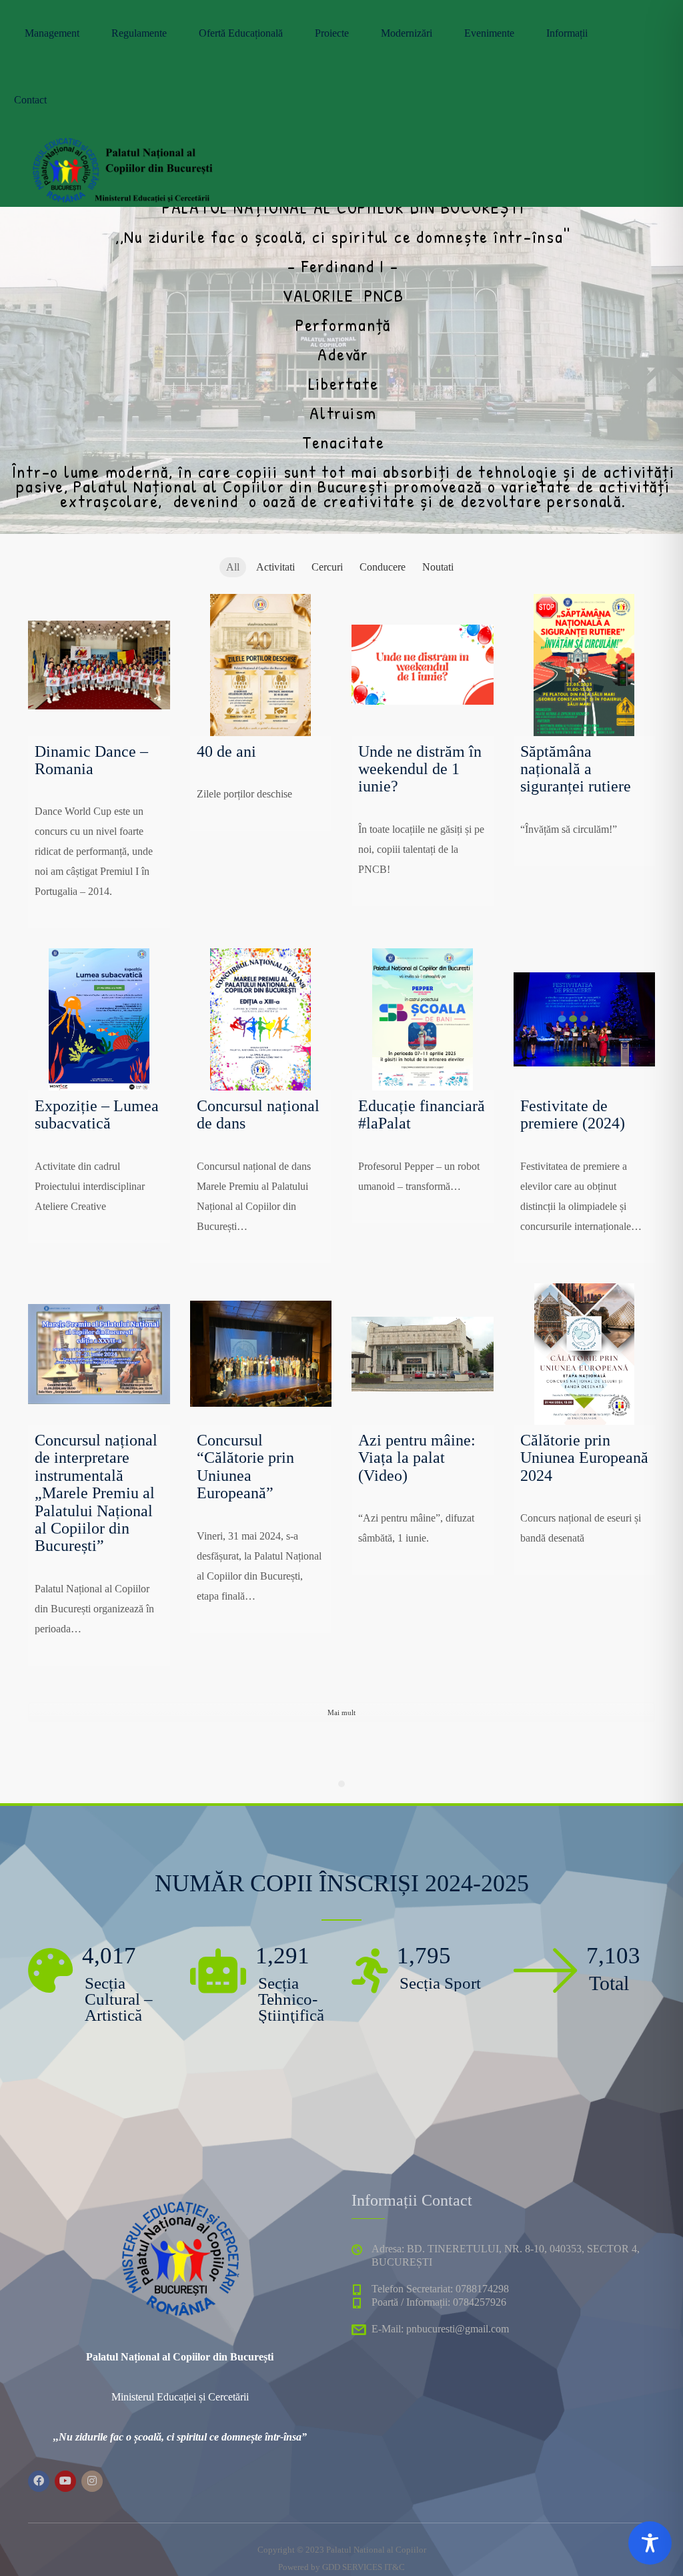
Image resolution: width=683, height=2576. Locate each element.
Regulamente (139, 33)
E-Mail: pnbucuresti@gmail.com (440, 2329)
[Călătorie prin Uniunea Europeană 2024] (585, 1354)
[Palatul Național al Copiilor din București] (121, 167)
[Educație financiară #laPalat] (423, 1019)
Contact (30, 100)
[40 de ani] (261, 665)
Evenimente (489, 33)
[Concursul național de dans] (261, 1019)
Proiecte (332, 33)
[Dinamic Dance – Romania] (99, 665)
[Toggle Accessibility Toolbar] (650, 2543)
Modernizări (407, 33)
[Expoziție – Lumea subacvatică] (99, 1019)
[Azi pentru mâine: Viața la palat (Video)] (423, 1354)
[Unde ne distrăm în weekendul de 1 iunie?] (423, 665)
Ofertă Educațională (241, 33)
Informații (567, 33)
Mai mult (341, 1712)
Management (52, 33)
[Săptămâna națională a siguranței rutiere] (585, 665)
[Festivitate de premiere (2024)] (585, 1019)
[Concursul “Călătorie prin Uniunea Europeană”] (261, 1354)
